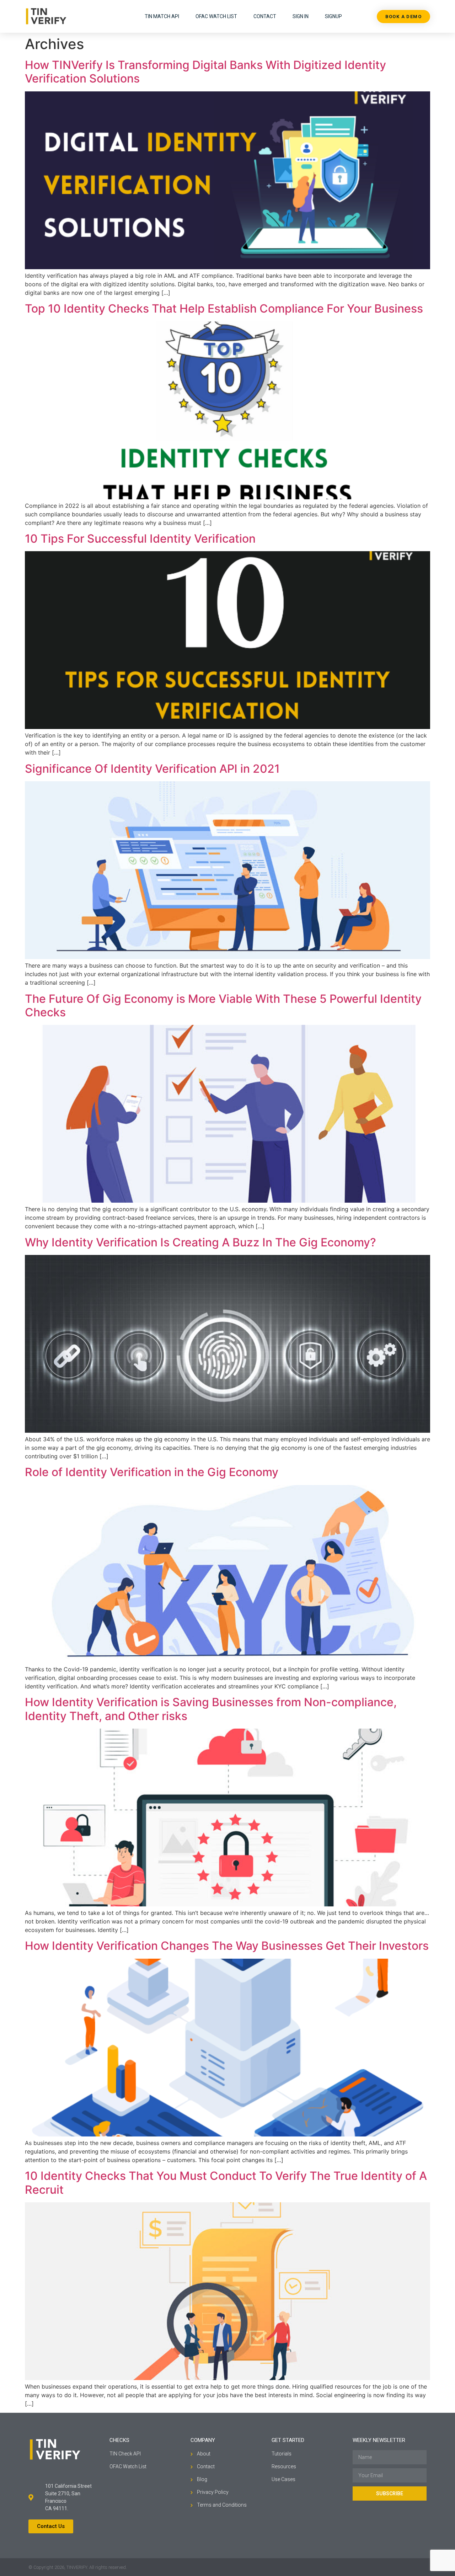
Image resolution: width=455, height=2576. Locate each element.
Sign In (301, 16)
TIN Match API (162, 16)
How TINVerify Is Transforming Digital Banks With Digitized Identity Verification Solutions (205, 72)
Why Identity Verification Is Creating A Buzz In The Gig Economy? (200, 1242)
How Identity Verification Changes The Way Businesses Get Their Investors (227, 1946)
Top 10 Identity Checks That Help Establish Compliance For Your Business (224, 308)
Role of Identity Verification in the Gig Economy (152, 1472)
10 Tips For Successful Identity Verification (140, 539)
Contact (265, 16)
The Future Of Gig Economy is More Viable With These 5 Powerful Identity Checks (223, 1005)
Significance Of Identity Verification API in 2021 (152, 769)
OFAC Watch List (216, 16)
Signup (333, 16)
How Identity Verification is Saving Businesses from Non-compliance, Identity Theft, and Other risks (211, 1709)
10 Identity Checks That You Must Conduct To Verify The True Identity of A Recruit (226, 2183)
